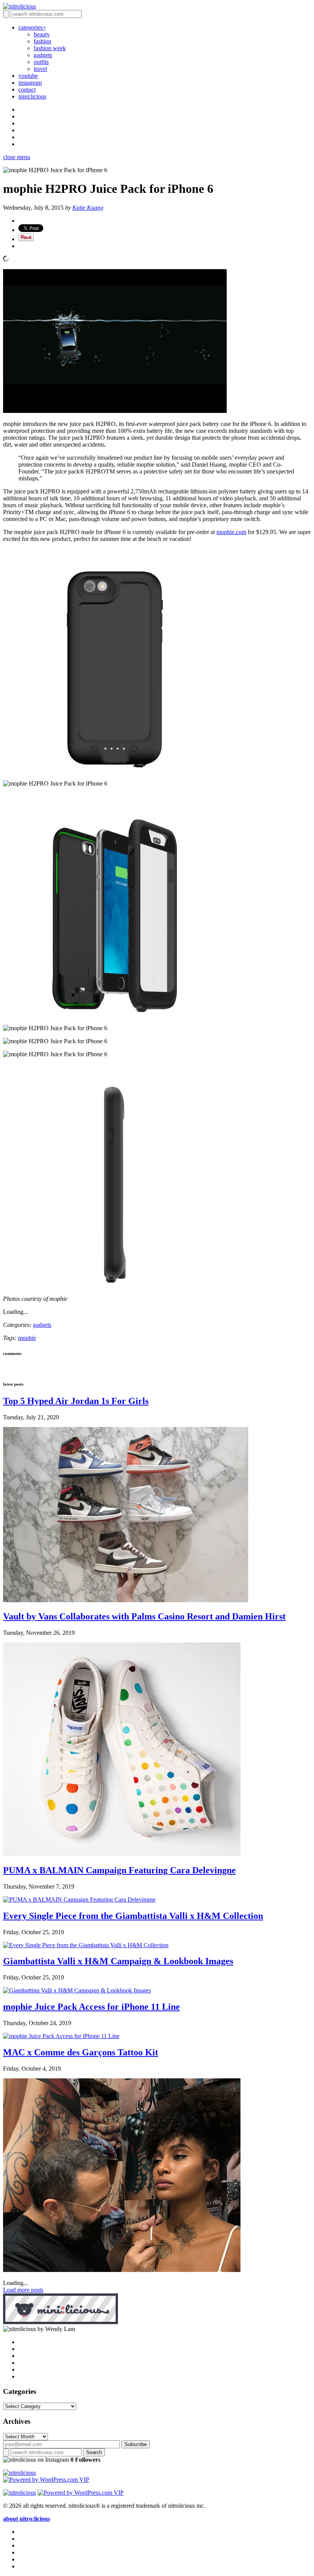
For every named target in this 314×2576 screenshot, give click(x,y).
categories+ (32, 27)
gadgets (43, 55)
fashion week (50, 48)
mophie (27, 1338)
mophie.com (231, 532)
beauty (42, 34)
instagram (30, 83)
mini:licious (32, 96)
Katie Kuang (88, 208)
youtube (28, 76)
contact (27, 90)
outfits (41, 62)
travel (40, 69)
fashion (43, 41)
